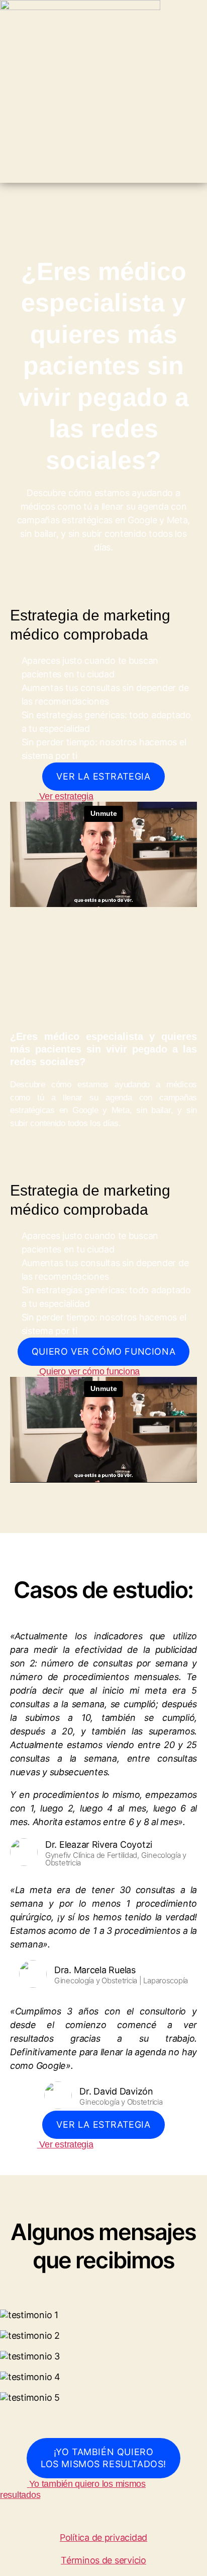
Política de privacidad (103, 2537)
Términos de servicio (103, 2560)
